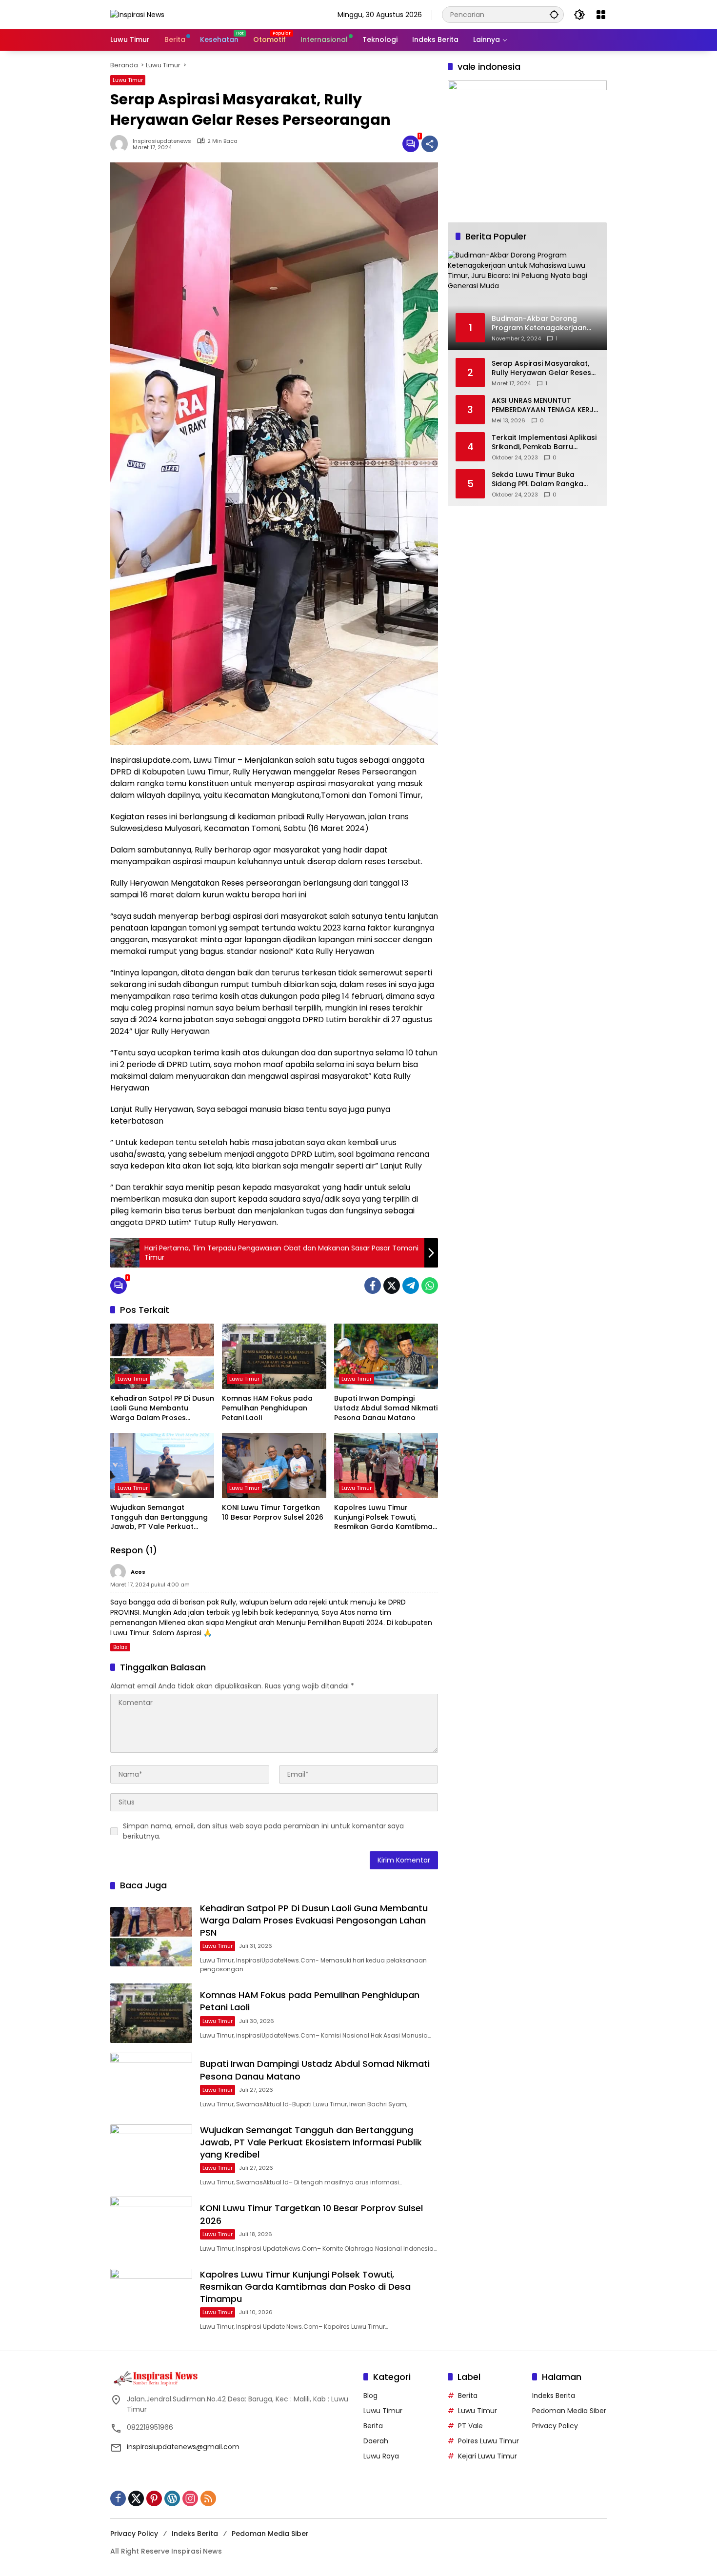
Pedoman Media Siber (569, 2411)
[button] (554, 14)
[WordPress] (172, 2498)
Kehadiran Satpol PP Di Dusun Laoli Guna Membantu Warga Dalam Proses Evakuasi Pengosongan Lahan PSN (162, 1408)
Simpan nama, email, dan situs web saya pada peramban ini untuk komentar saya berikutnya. (263, 1831)
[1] (411, 144)
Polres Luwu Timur (488, 2441)
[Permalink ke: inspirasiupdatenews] (121, 144)
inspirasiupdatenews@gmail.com (183, 2447)
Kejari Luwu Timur (488, 2456)
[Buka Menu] (601, 15)
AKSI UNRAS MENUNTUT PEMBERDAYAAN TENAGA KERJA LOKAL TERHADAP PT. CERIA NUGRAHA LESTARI (545, 406)
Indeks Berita (554, 2396)
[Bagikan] (430, 144)
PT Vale (470, 2426)
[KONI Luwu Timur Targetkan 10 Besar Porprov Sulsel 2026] (274, 1466)
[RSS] (208, 2498)
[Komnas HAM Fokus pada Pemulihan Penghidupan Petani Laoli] (274, 1356)
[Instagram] (190, 2498)
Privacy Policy (555, 2426)
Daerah (376, 2441)
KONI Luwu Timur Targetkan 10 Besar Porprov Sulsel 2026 (273, 1513)
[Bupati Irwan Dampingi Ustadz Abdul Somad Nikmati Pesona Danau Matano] (386, 1356)
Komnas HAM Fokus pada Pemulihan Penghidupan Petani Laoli (267, 1408)
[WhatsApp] (430, 1286)
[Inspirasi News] (137, 14)
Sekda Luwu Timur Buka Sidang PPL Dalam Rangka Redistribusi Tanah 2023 (538, 480)
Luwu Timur (128, 80)
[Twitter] (392, 1286)
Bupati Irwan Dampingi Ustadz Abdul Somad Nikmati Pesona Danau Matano (386, 1408)
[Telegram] (411, 1286)
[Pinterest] (154, 2498)
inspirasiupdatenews (162, 141)
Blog (370, 2396)
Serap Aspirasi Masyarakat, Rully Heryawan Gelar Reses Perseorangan (541, 368)
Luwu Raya (381, 2456)
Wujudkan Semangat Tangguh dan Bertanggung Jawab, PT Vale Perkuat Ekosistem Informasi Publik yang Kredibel (159, 1517)
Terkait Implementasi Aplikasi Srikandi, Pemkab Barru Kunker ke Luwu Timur (544, 443)
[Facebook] (373, 1286)
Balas (120, 1647)
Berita (373, 2426)
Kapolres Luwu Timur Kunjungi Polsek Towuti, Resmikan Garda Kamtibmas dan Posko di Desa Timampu (385, 1517)
